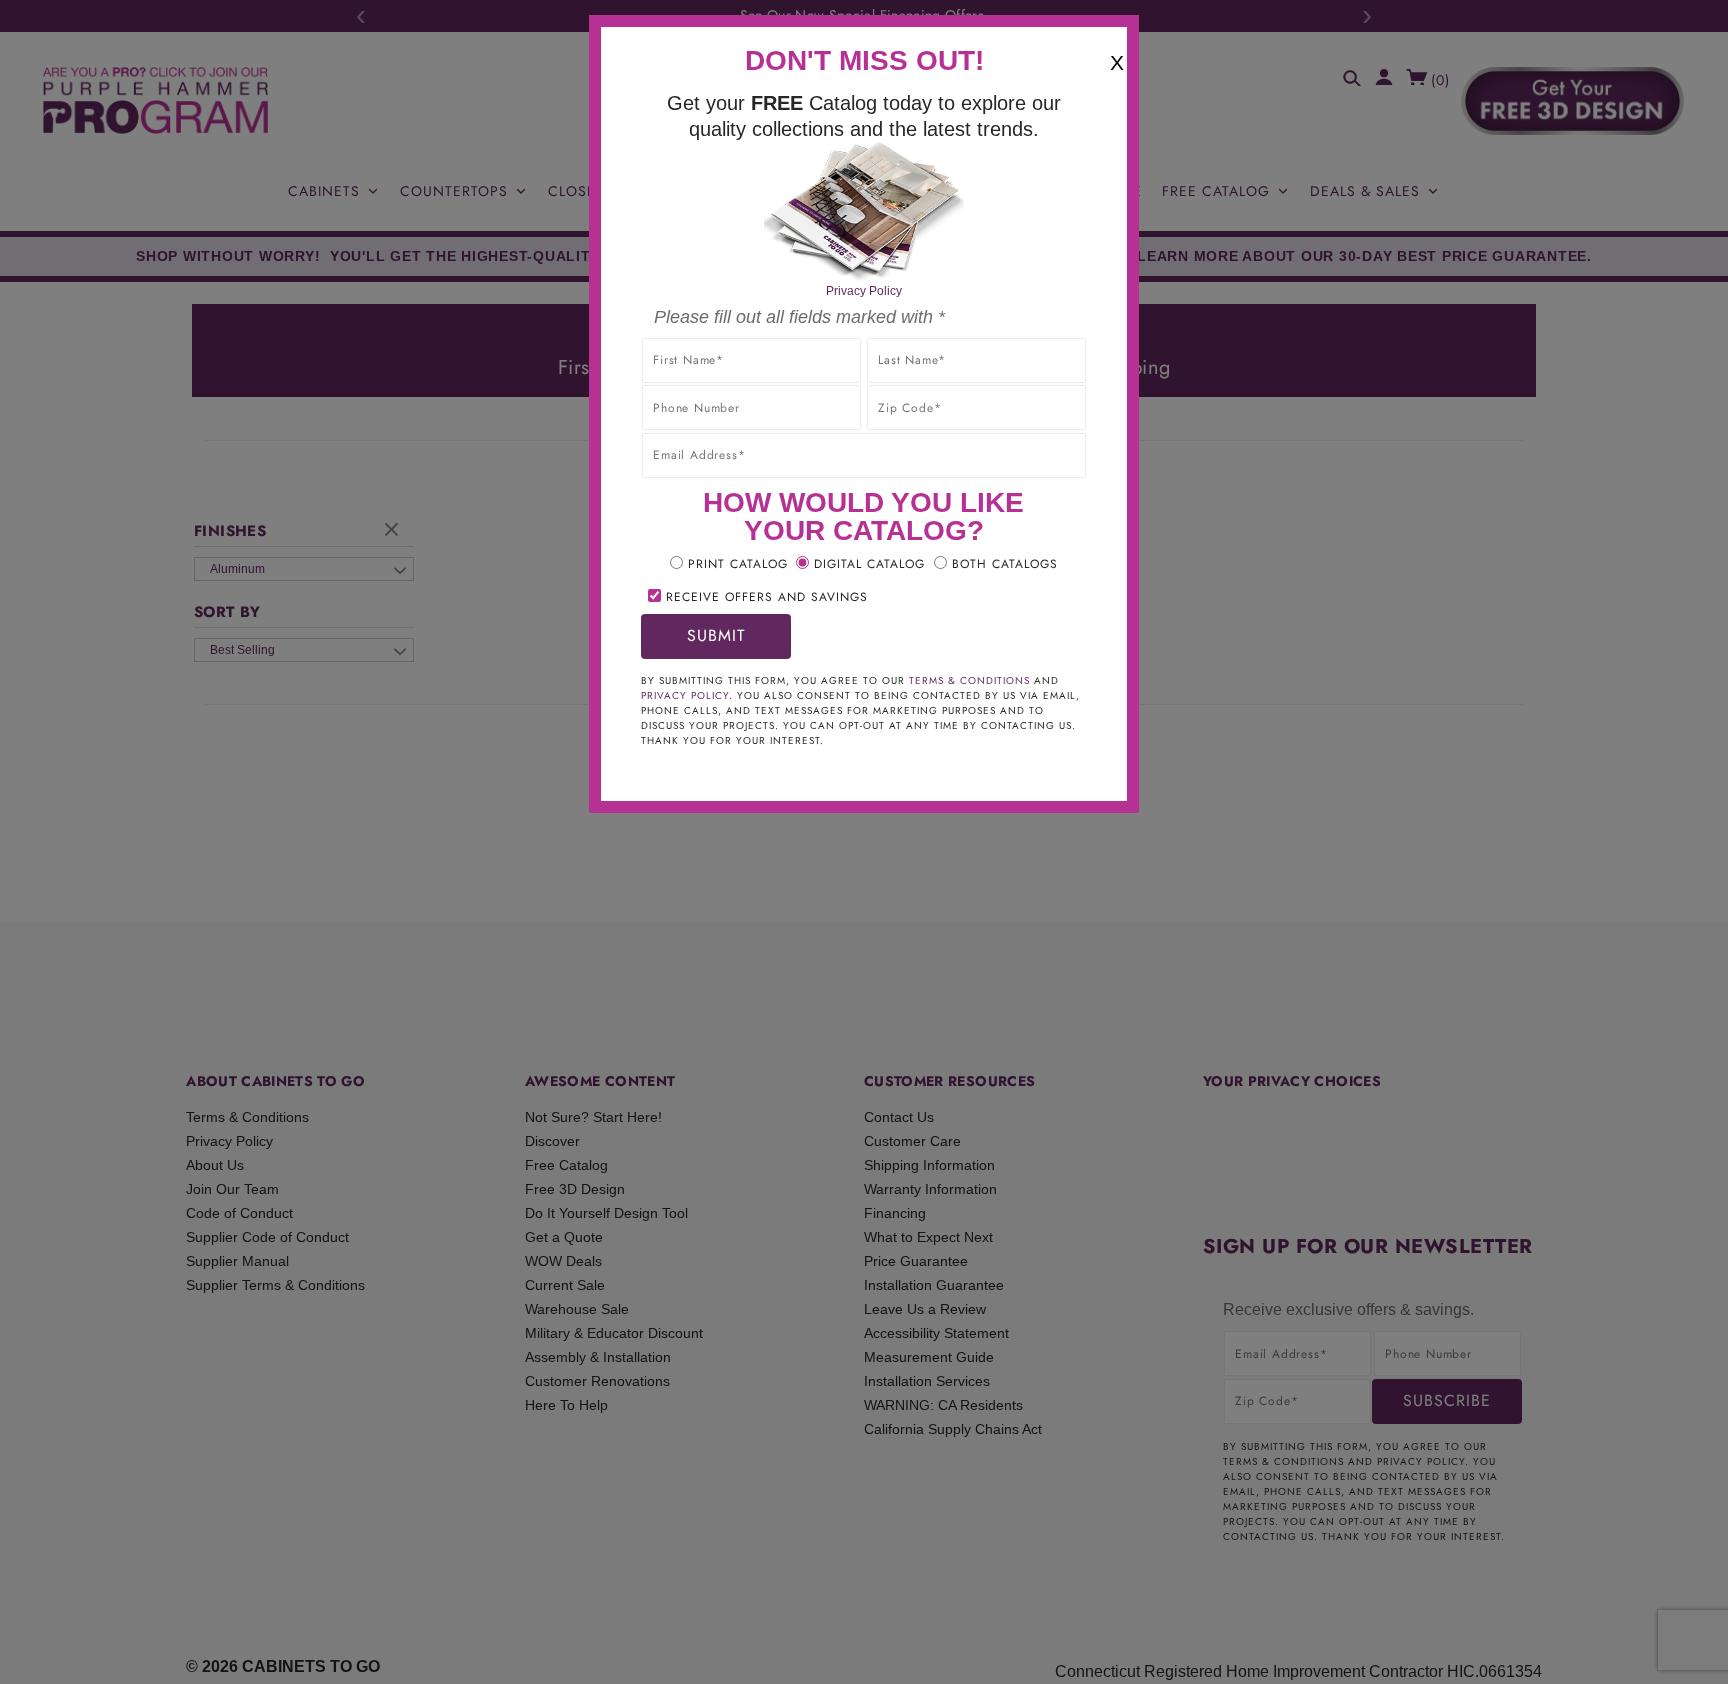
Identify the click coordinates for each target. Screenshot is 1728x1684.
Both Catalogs (1005, 564)
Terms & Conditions (969, 680)
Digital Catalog (869, 564)
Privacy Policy (864, 291)
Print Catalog (738, 564)
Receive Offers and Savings (767, 597)
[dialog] (864, 842)
